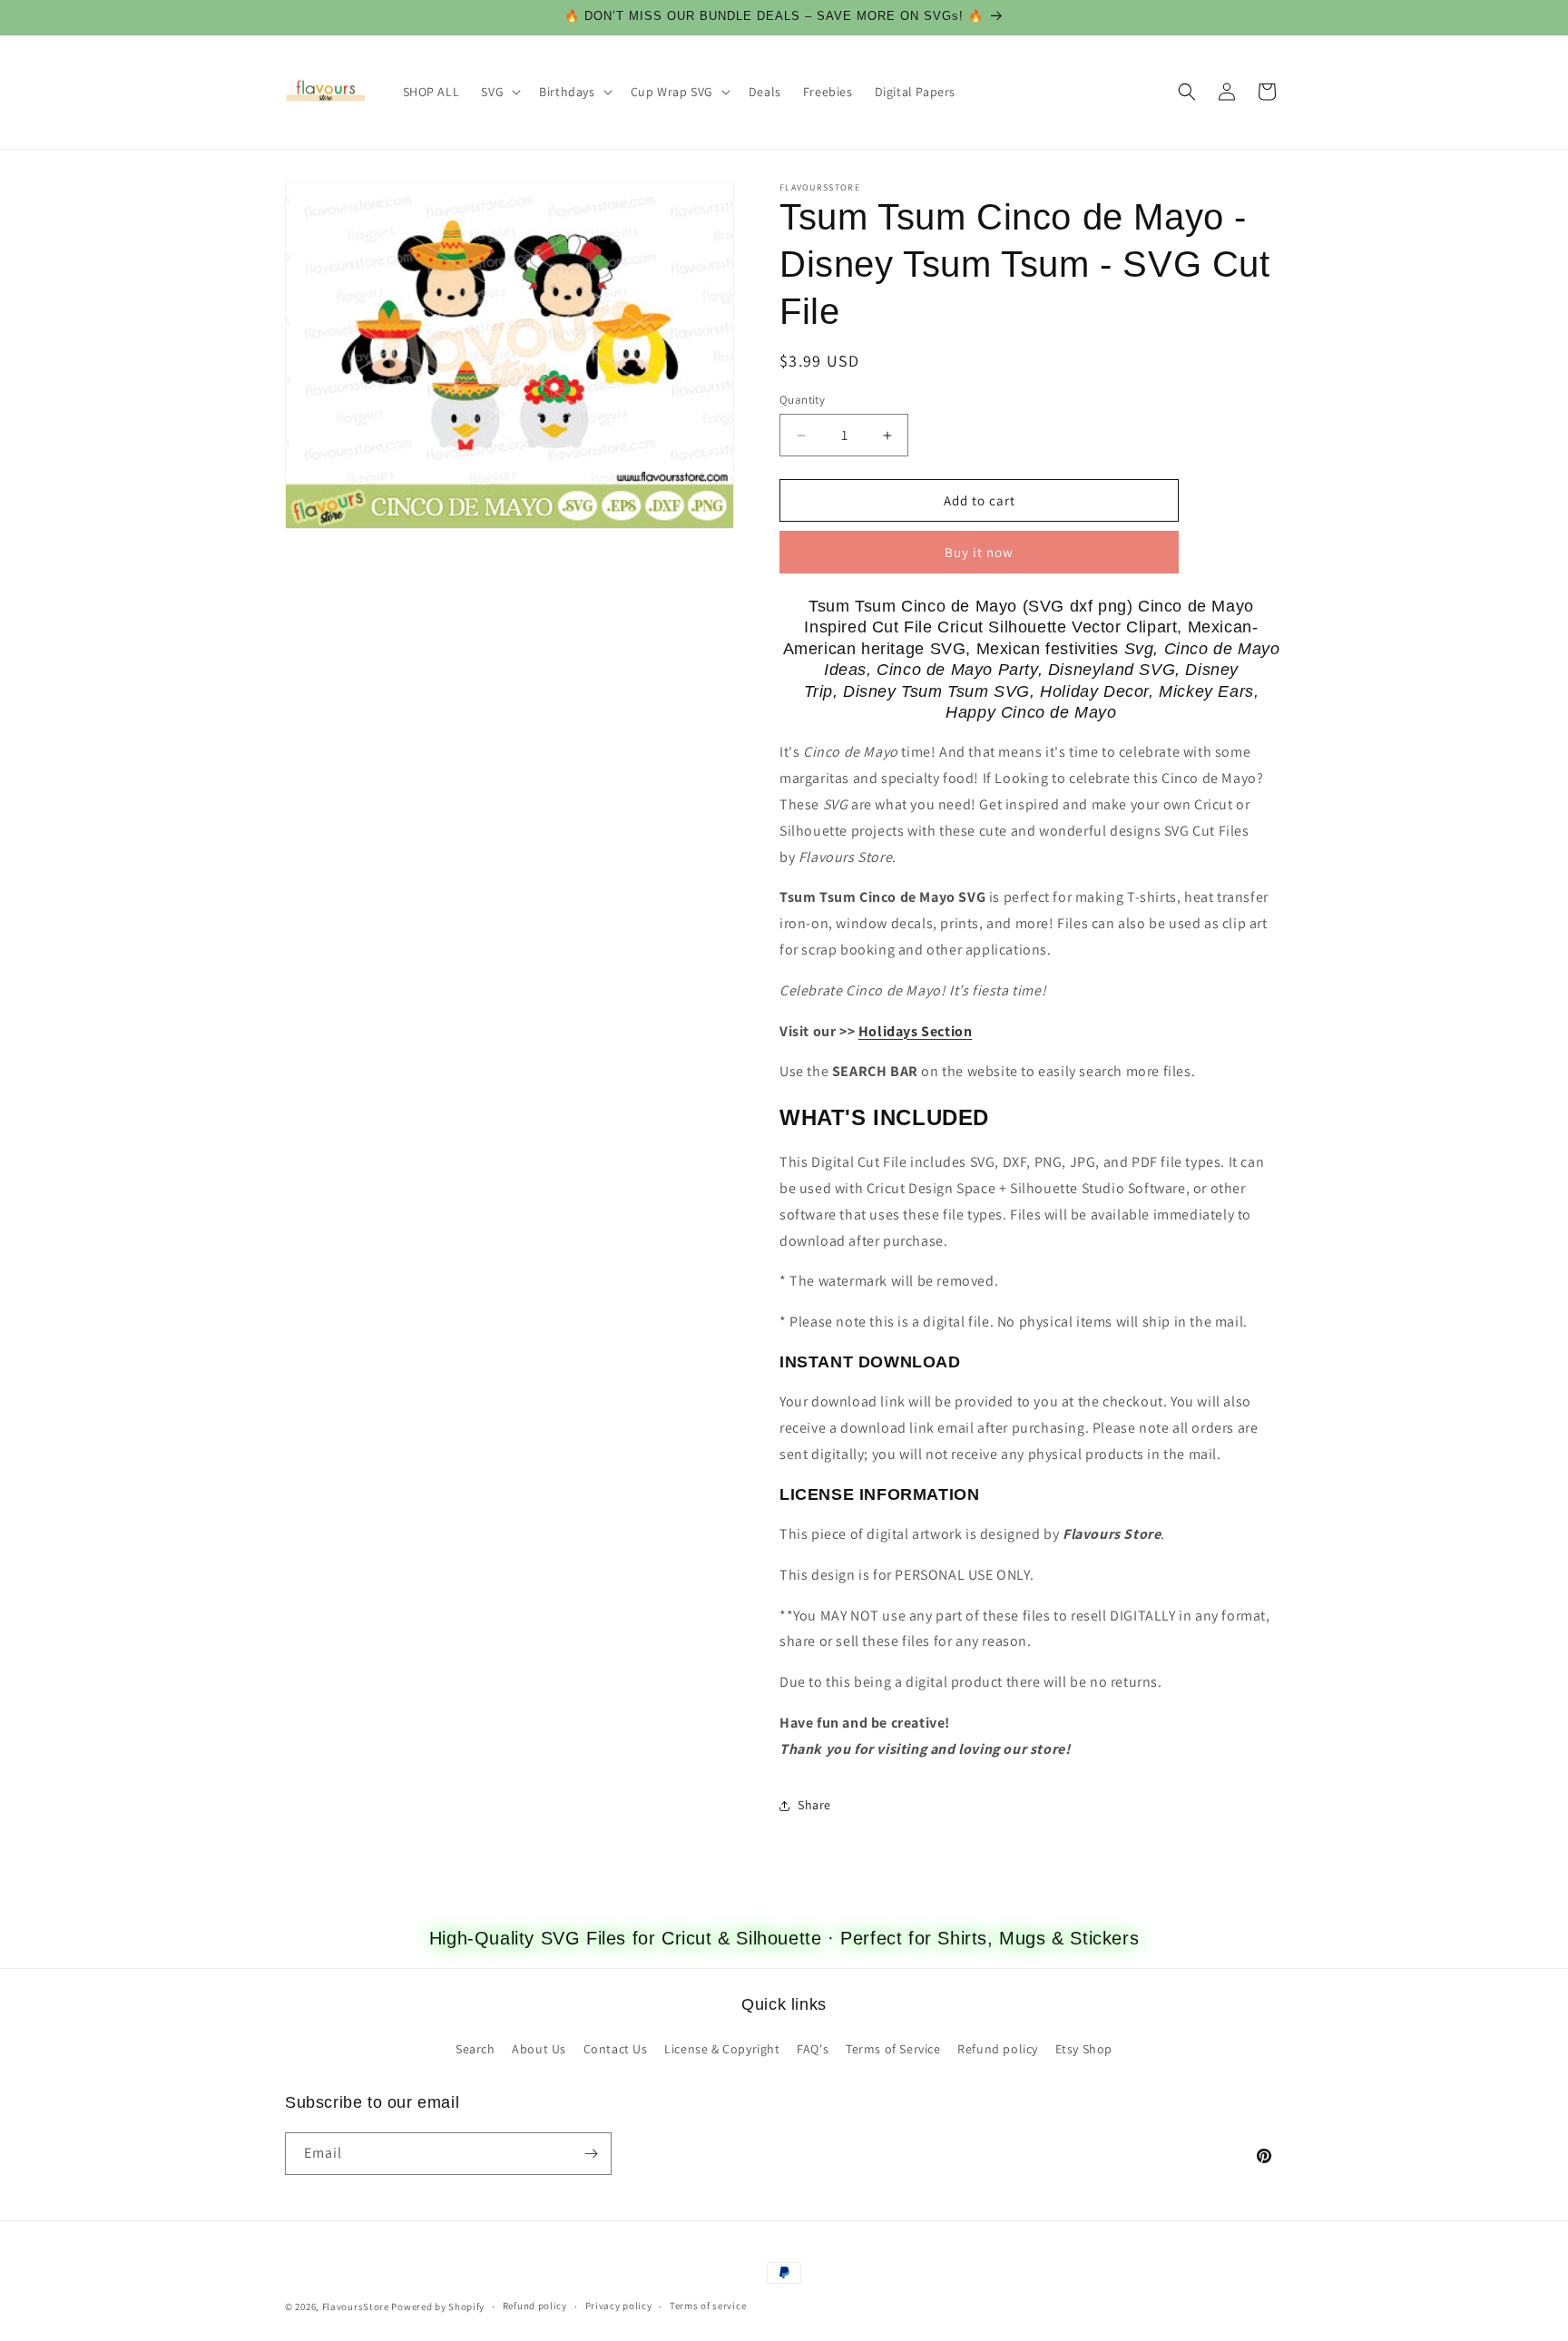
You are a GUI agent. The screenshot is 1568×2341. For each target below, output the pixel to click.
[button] (499, 92)
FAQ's (813, 2049)
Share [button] (814, 1805)
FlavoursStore (356, 2307)
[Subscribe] (591, 2154)
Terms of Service (893, 2049)
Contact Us (616, 2049)
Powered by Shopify (438, 2307)
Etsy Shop (1084, 2049)
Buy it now (979, 552)
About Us (539, 2049)
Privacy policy (619, 2306)
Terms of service (708, 2306)
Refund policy (998, 2049)
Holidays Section (916, 1031)
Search (475, 2049)
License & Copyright (722, 2049)
